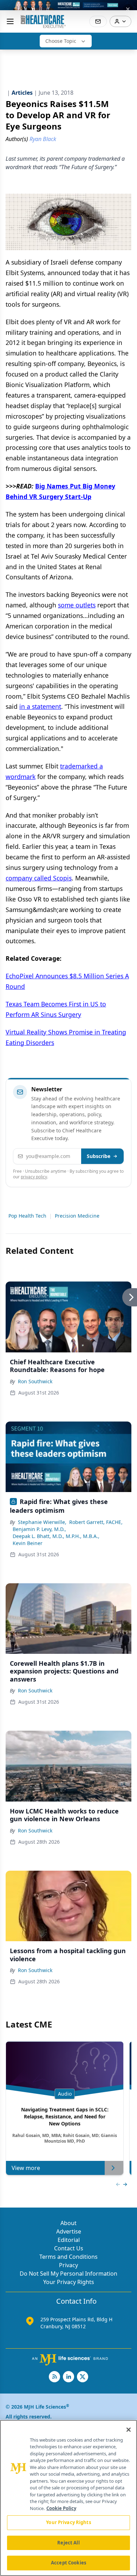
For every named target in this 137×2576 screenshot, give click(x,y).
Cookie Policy (61, 2508)
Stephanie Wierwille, (42, 1522)
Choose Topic (61, 41)
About (68, 2223)
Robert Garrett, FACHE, (96, 1522)
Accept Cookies (68, 2563)
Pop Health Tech (27, 1216)
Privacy (68, 2265)
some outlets (77, 605)
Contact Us (69, 2248)
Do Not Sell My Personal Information (68, 2274)
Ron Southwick (35, 1381)
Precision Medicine (77, 1216)
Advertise (69, 2231)
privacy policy (34, 1177)
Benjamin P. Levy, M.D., (39, 1529)
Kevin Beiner (28, 1543)
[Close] (129, 2430)
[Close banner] (128, 9)
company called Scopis (39, 878)
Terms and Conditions (68, 2257)
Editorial (69, 2240)
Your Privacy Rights (69, 2282)
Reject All (68, 2543)
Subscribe (99, 1156)
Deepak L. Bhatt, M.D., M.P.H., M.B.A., (56, 1536)
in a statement (40, 706)
